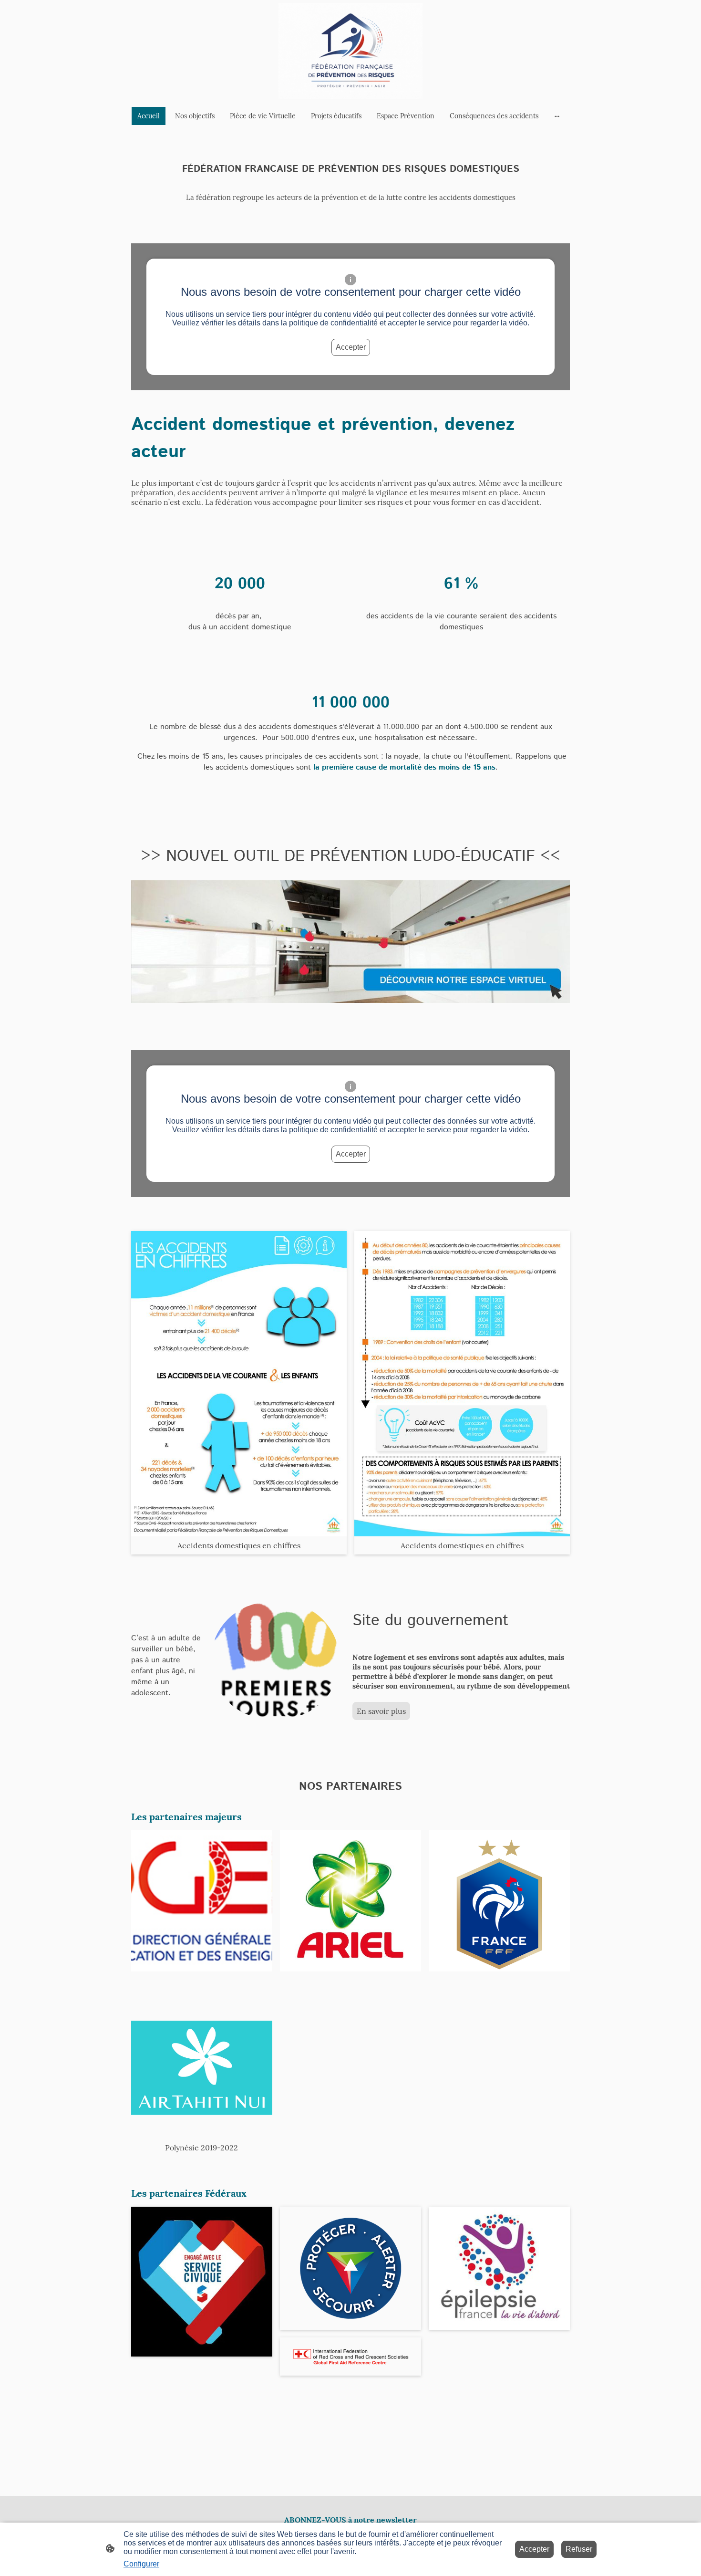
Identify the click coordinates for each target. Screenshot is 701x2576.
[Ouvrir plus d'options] (557, 116)
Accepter (351, 347)
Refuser (579, 2549)
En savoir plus (381, 1711)
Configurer (141, 2564)
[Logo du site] (350, 51)
